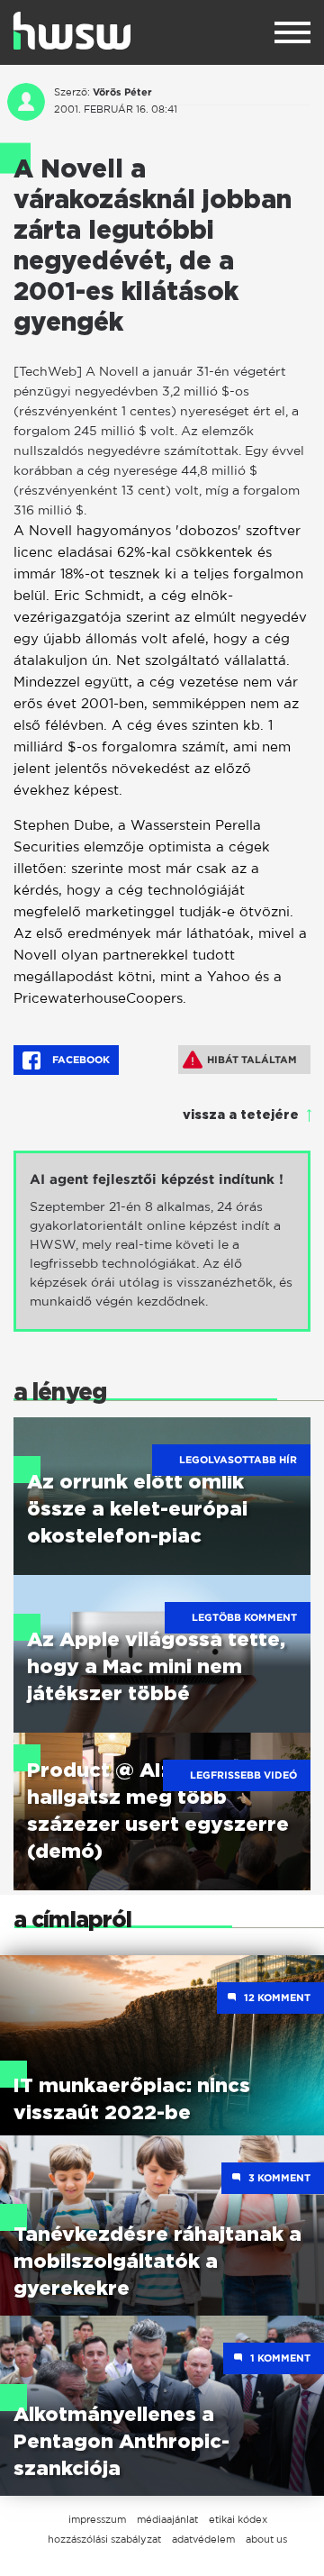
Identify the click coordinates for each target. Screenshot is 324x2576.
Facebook (80, 1060)
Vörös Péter (122, 92)
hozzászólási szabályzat (104, 2539)
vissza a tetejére (241, 1115)
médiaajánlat (167, 2519)
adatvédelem (203, 2539)
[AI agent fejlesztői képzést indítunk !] (162, 1241)
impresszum (97, 2519)
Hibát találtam (252, 1060)
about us (266, 2539)
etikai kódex (238, 2519)
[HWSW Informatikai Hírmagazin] (72, 31)
